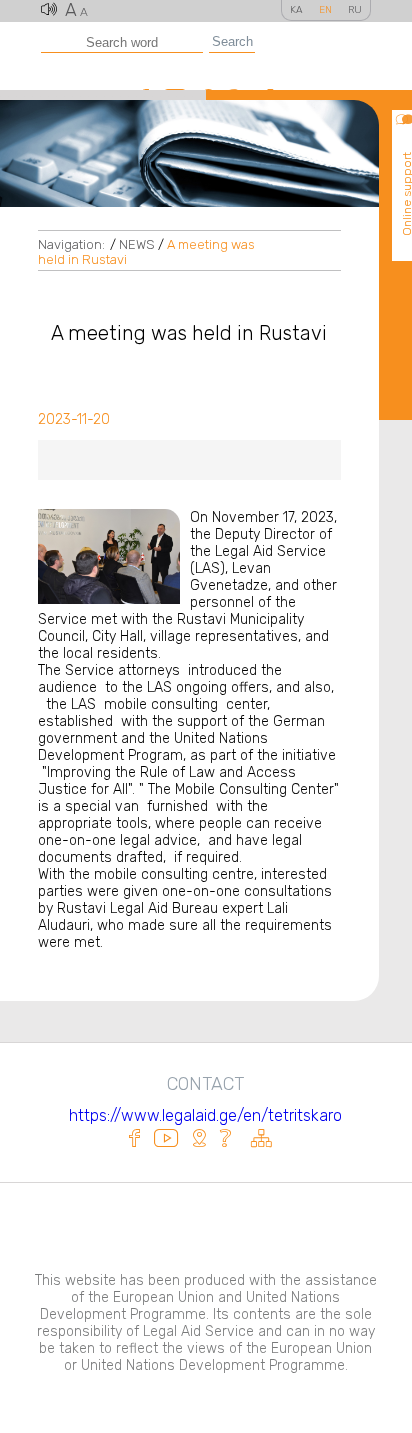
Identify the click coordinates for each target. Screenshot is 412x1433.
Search (232, 41)
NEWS (137, 244)
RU (355, 10)
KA (296, 10)
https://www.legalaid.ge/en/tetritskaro (205, 1115)
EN (325, 10)
